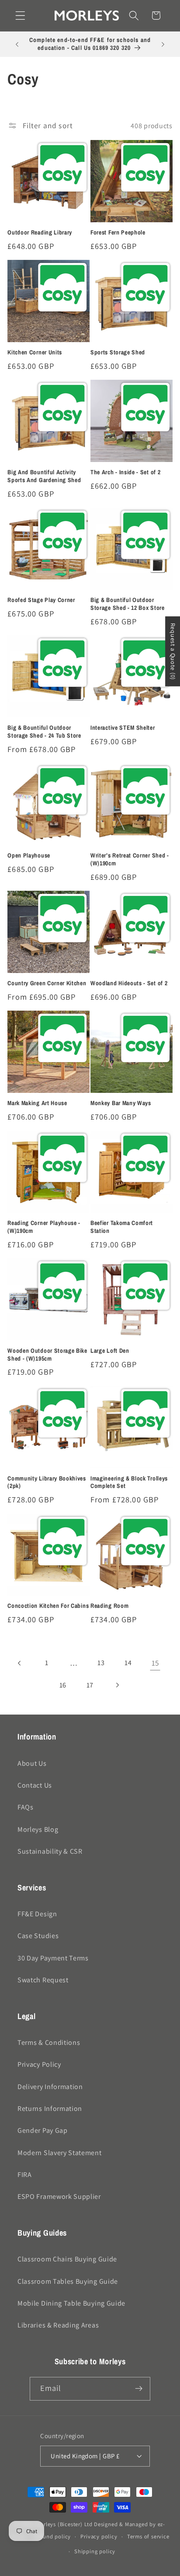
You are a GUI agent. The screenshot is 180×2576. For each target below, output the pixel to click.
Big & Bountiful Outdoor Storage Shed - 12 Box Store (128, 604)
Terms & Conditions (49, 2042)
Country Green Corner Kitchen (47, 983)
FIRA (25, 2175)
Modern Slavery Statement (60, 2153)
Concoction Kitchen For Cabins (48, 1606)
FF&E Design (37, 1914)
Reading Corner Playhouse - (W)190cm (44, 1227)
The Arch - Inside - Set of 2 (125, 472)
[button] (20, 16)
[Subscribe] (139, 2389)
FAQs (26, 1807)
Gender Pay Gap (43, 2130)
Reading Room (109, 1606)
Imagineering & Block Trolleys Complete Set (129, 1482)
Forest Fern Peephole (118, 233)
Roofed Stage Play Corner (41, 600)
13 (101, 1663)
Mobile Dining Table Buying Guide (71, 2303)
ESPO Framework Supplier (59, 2196)
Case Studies (38, 1936)
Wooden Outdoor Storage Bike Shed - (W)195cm (47, 1355)
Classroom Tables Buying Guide (68, 2281)
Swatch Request (43, 1980)
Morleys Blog (38, 1829)
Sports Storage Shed (118, 352)
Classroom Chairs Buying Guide (67, 2259)
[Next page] (117, 1685)
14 (128, 1663)
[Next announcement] (163, 44)
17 (90, 1685)
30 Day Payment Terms (53, 1958)
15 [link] (155, 1663)
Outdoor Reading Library (40, 233)
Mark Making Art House (37, 1103)
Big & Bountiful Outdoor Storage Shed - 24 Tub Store (44, 732)
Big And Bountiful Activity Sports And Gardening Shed (44, 476)
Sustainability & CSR (50, 1851)
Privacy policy (99, 2536)
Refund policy (53, 2536)
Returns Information (50, 2109)
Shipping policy (95, 2551)
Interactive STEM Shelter (123, 728)
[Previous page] (20, 1663)
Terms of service (148, 2536)
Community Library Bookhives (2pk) (47, 1482)
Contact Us (35, 1785)
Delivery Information (50, 2087)
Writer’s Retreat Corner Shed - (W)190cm (130, 859)
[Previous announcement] (17, 44)
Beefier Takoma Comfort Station (122, 1227)
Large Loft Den (110, 1351)
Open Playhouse (29, 856)
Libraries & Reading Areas (58, 2325)
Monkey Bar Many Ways (121, 1103)
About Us (32, 1763)
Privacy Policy (39, 2064)
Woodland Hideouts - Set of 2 (129, 983)
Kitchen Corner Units (35, 352)
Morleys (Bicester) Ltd (64, 2524)
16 (63, 1685)
